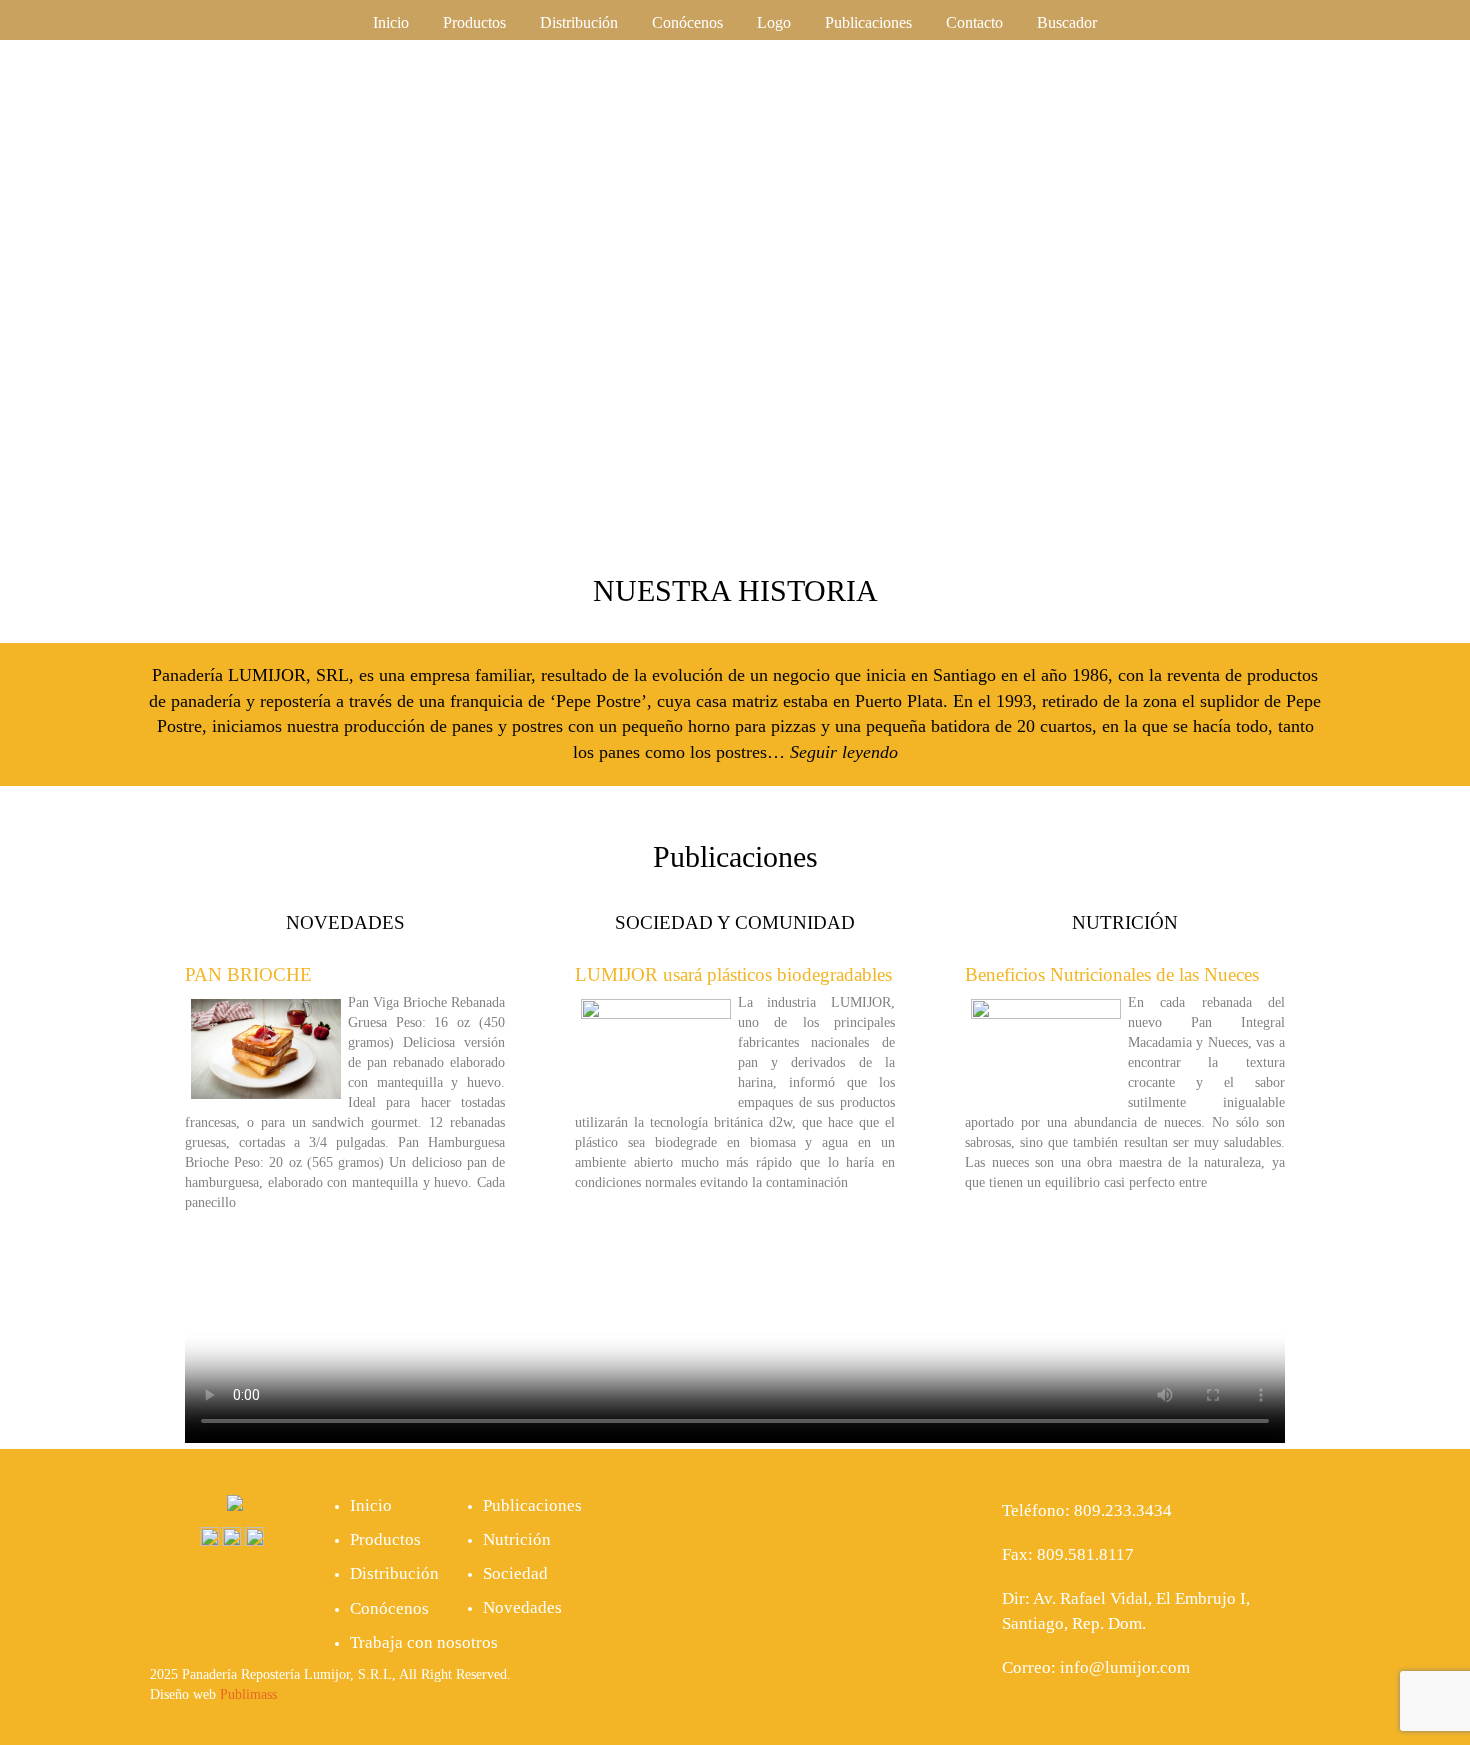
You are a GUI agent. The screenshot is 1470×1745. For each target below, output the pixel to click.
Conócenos (687, 22)
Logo (774, 22)
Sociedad (515, 1573)
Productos (474, 22)
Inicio (391, 22)
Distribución (579, 22)
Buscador (1067, 22)
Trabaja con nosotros (424, 1642)
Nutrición (517, 1539)
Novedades (522, 1607)
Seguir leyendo (844, 752)
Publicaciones (868, 22)
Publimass (248, 1694)
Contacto (974, 22)
